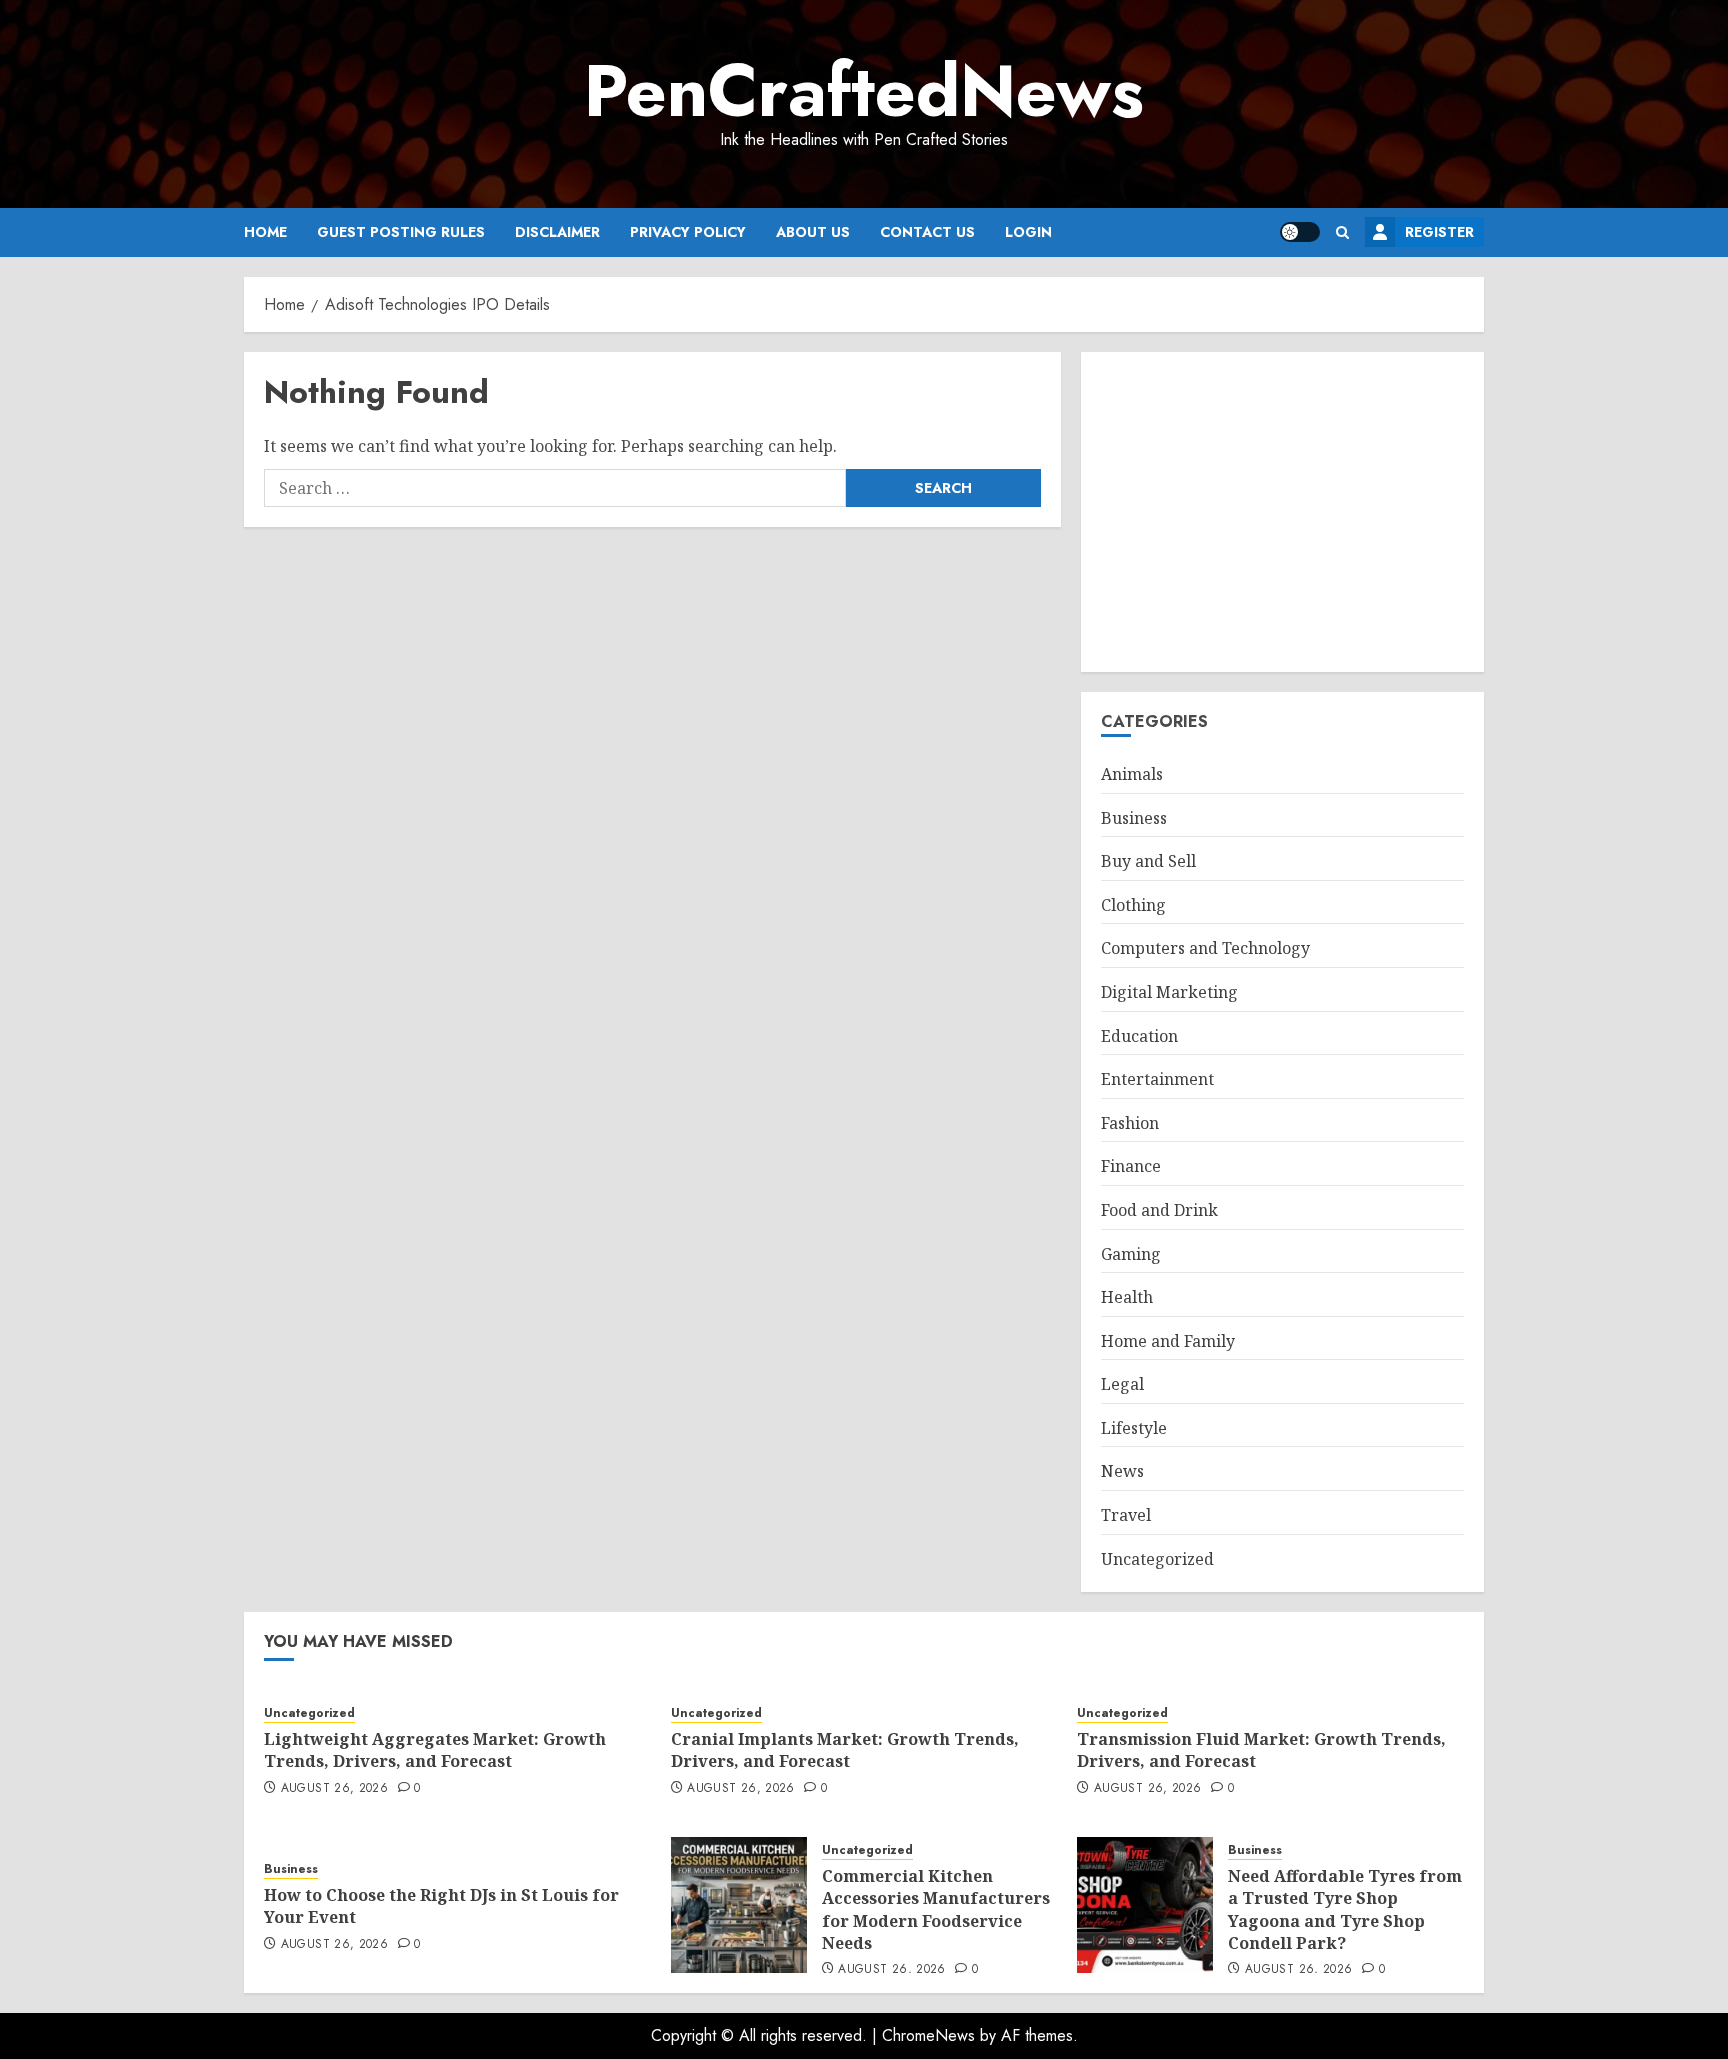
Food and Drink (1159, 1210)
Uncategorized (1157, 1559)
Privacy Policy (688, 232)
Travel (1126, 1515)
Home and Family (1168, 1341)
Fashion (1130, 1123)
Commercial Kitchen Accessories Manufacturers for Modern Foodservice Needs (936, 1909)
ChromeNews (928, 2035)
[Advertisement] (1282, 512)
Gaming (1131, 1254)
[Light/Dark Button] (1300, 232)
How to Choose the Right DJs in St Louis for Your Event (441, 1906)
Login (1028, 232)
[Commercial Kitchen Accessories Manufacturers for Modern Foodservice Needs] (739, 1905)
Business (1134, 818)
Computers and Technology (1205, 948)
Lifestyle (1134, 1428)
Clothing (1133, 905)
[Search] (1342, 232)
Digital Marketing (1169, 992)
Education (1139, 1036)
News (1122, 1471)
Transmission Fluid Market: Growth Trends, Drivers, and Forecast (1261, 1750)
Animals (1132, 774)
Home (265, 232)
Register (1439, 232)
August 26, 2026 (334, 1789)
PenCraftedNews (864, 91)
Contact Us (927, 232)
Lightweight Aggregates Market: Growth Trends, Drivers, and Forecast (435, 1750)
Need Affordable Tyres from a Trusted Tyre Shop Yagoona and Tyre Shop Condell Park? (1345, 1909)
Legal (1122, 1384)
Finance (1131, 1166)
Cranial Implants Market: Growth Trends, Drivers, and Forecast (845, 1750)
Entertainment (1157, 1079)
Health (1127, 1297)
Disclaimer (557, 232)
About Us (813, 232)
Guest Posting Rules (401, 232)
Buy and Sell (1148, 861)
